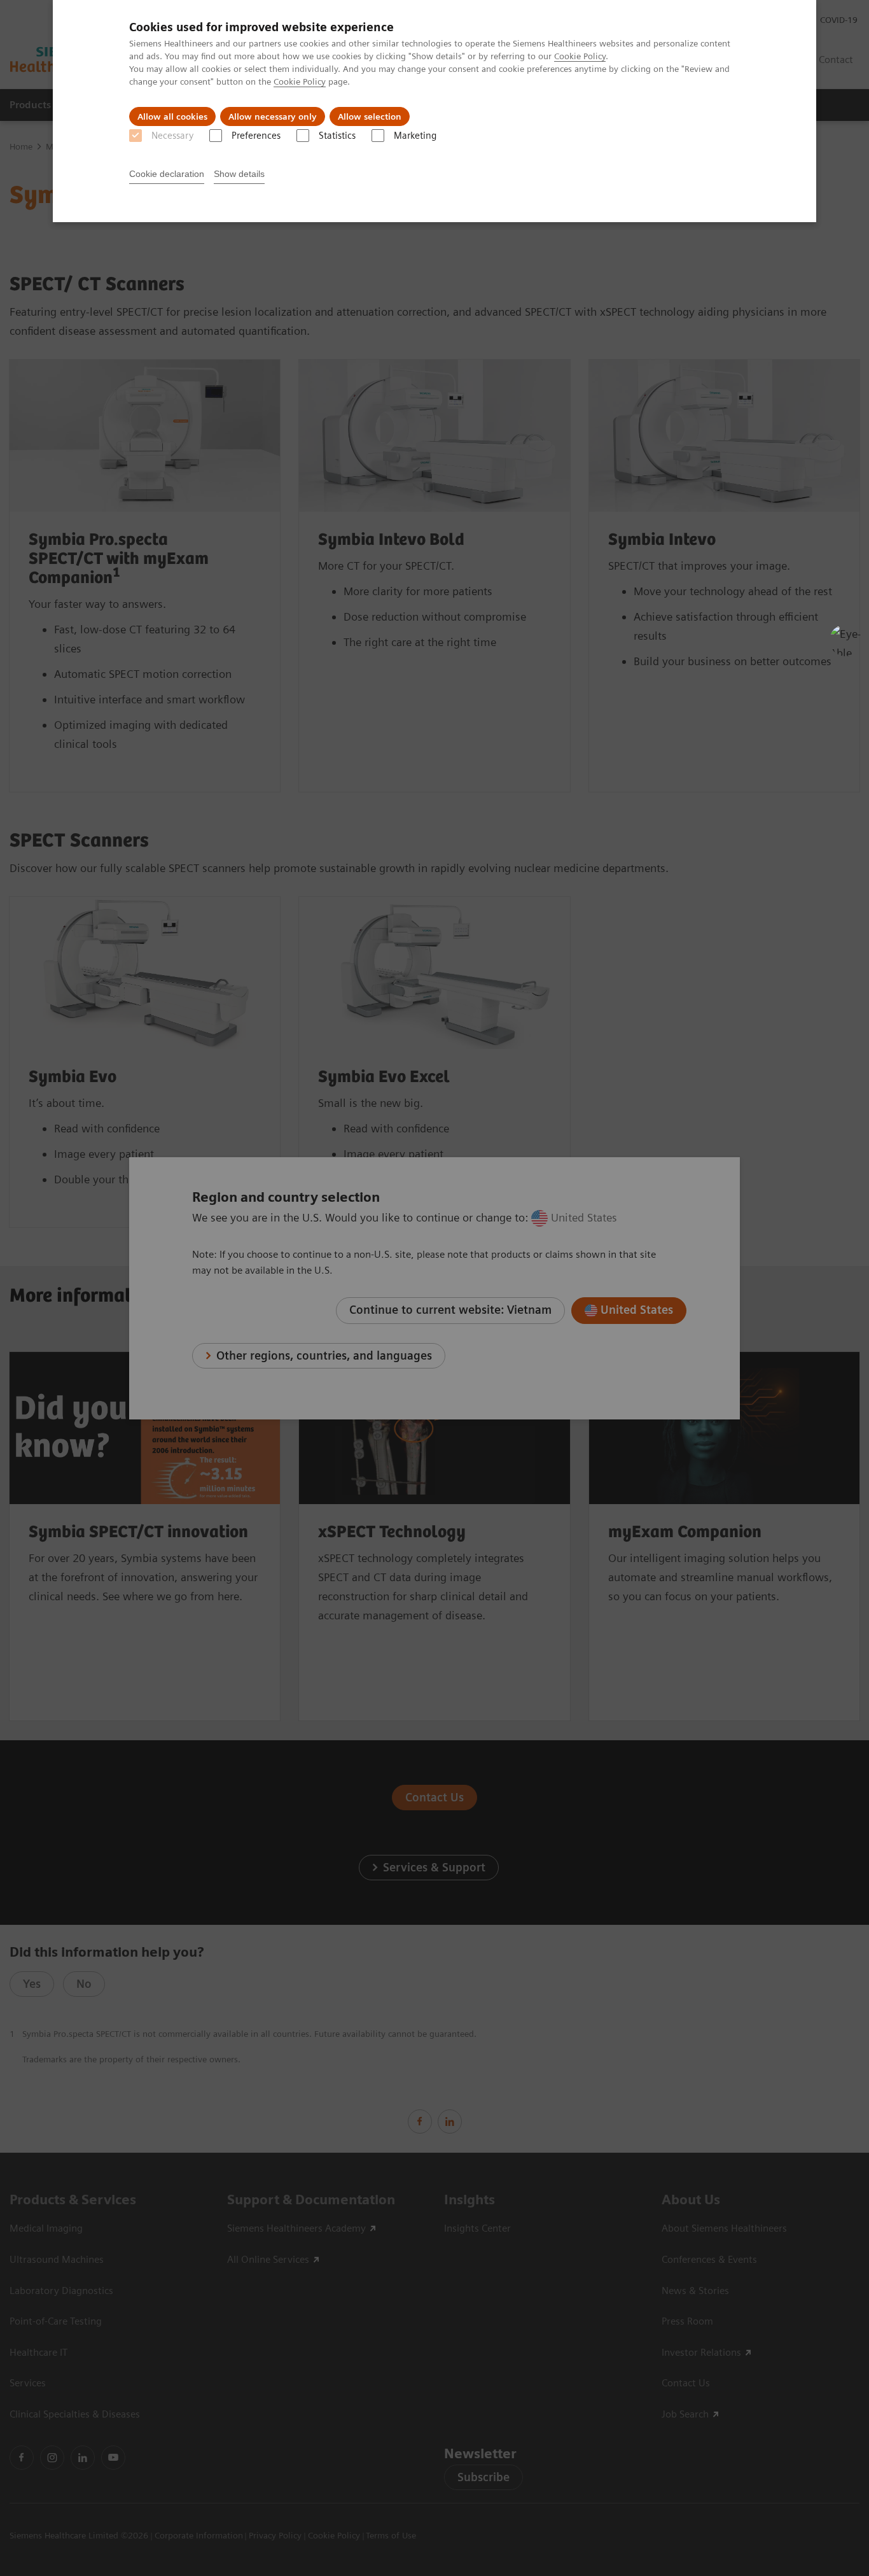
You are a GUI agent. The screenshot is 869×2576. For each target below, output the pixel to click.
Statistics (337, 136)
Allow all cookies (172, 116)
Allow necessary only (273, 116)
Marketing (415, 136)
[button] (845, 640)
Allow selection (370, 116)
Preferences (256, 136)
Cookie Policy (580, 56)
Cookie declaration (167, 174)
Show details (239, 174)
